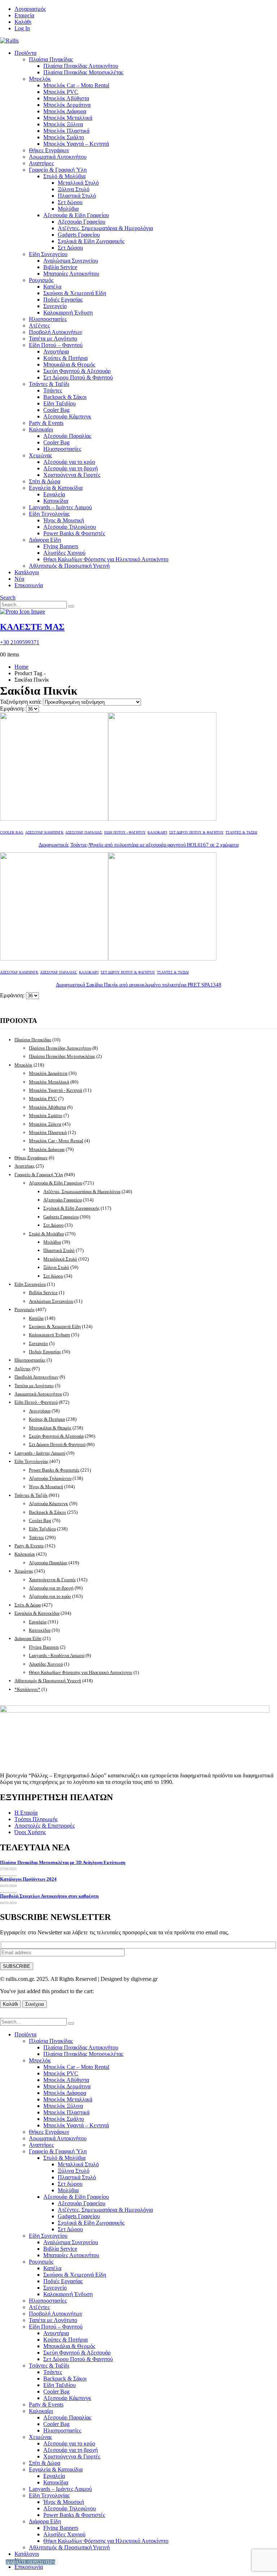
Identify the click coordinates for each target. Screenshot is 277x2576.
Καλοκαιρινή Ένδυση (68, 313)
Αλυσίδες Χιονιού (64, 553)
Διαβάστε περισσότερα (30, 2562)
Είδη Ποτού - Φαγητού (125, 832)
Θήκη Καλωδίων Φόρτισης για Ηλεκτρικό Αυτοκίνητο (106, 559)
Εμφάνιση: (13, 709)
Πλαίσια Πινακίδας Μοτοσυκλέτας (83, 72)
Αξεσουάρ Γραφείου (82, 222)
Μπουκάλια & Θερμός (69, 364)
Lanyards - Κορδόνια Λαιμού (57, 1655)
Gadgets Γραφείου (79, 235)
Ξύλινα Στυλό (74, 189)
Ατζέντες (39, 326)
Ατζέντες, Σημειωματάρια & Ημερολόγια (105, 228)
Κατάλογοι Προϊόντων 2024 (28, 1879)
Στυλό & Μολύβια (64, 176)
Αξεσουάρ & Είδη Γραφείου (76, 215)
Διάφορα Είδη (45, 540)
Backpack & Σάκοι (65, 397)
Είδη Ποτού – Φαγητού (56, 345)
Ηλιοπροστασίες (48, 319)
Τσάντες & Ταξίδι (49, 384)
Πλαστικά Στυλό (77, 196)
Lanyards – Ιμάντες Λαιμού (60, 507)
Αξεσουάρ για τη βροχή (71, 468)
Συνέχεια (35, 2004)
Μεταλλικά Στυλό (78, 183)
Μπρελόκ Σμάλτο (64, 137)
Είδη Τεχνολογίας (49, 514)
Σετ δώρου (70, 202)
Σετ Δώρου (70, 248)
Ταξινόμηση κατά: (21, 702)
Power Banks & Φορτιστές (74, 533)
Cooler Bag (56, 410)
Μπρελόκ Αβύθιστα (66, 98)
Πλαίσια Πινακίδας (51, 59)
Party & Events (46, 423)
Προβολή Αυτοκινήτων (56, 332)
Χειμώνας (40, 455)
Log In (22, 28)
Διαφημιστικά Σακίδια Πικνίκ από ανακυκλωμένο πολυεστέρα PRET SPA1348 (139, 985)
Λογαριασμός (30, 9)
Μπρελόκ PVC (61, 92)
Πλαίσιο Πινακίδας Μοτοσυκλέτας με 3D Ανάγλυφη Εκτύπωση (63, 1862)
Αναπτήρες (41, 163)
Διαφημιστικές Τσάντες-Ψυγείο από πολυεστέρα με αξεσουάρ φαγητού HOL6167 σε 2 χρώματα (139, 845)
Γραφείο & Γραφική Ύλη (58, 170)
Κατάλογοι (27, 572)
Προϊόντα (25, 53)
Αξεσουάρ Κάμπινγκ (67, 416)
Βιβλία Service (60, 267)
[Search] (71, 606)
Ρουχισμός (41, 280)
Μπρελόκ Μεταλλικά (68, 118)
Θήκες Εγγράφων (49, 150)
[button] (8, 597)
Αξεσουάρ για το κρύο (69, 462)
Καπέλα (52, 287)
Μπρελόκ (40, 79)
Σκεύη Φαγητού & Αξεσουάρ (77, 371)
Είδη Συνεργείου (48, 254)
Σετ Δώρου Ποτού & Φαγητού (78, 377)
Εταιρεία (24, 15)
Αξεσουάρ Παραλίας (67, 436)
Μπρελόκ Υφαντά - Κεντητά (56, 1090)
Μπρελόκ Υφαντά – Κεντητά (76, 144)
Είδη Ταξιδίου (60, 403)
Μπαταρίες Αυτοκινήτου (71, 274)
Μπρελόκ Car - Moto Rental (56, 1141)
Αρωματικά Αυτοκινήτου (58, 157)
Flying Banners (61, 546)
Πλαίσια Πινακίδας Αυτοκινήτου (81, 66)
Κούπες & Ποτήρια (65, 358)
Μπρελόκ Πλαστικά (66, 131)
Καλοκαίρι (41, 429)
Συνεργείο (55, 306)
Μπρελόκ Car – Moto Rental (76, 85)
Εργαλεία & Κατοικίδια (56, 488)
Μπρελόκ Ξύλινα (63, 124)
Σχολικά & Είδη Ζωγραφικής (91, 241)
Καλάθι (23, 22)
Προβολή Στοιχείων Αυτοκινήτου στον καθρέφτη (49, 1896)
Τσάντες (53, 390)
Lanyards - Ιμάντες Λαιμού (40, 1453)
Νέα (19, 579)
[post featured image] (108, 819)
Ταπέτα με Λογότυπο (53, 339)
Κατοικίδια (56, 501)
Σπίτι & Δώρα (45, 481)
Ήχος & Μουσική (64, 520)
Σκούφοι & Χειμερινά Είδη (75, 293)
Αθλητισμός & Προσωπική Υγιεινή (69, 566)
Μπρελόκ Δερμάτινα (67, 105)
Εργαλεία (54, 494)
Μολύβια (68, 209)
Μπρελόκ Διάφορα (65, 111)
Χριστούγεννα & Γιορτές (72, 475)
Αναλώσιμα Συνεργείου (71, 261)
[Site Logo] (9, 41)
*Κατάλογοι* (27, 1689)
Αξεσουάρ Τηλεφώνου (70, 527)
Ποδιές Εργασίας (63, 300)
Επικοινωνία (29, 585)
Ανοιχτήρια (56, 351)
